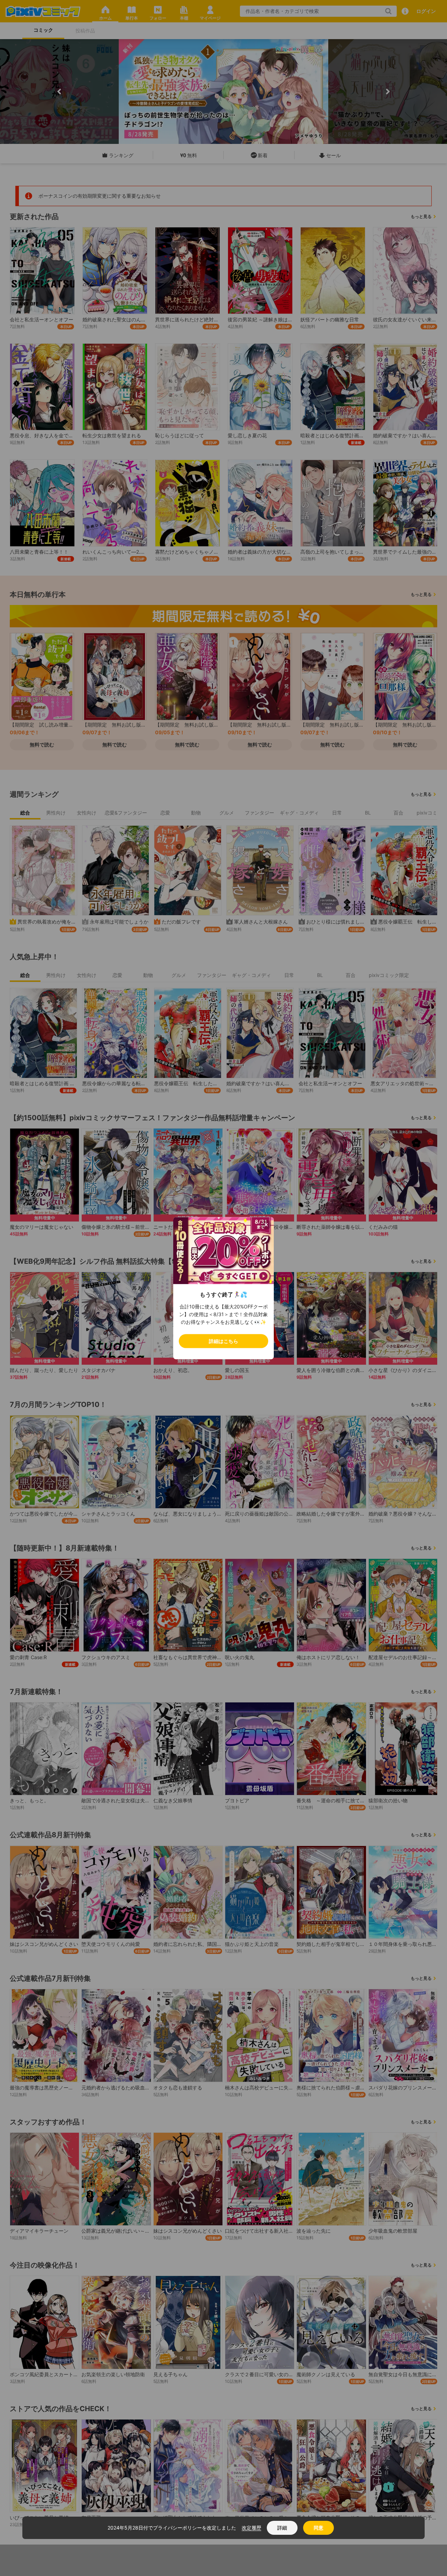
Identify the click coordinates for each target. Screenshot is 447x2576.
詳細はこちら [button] (223, 1341)
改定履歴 (251, 2528)
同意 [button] (318, 2528)
